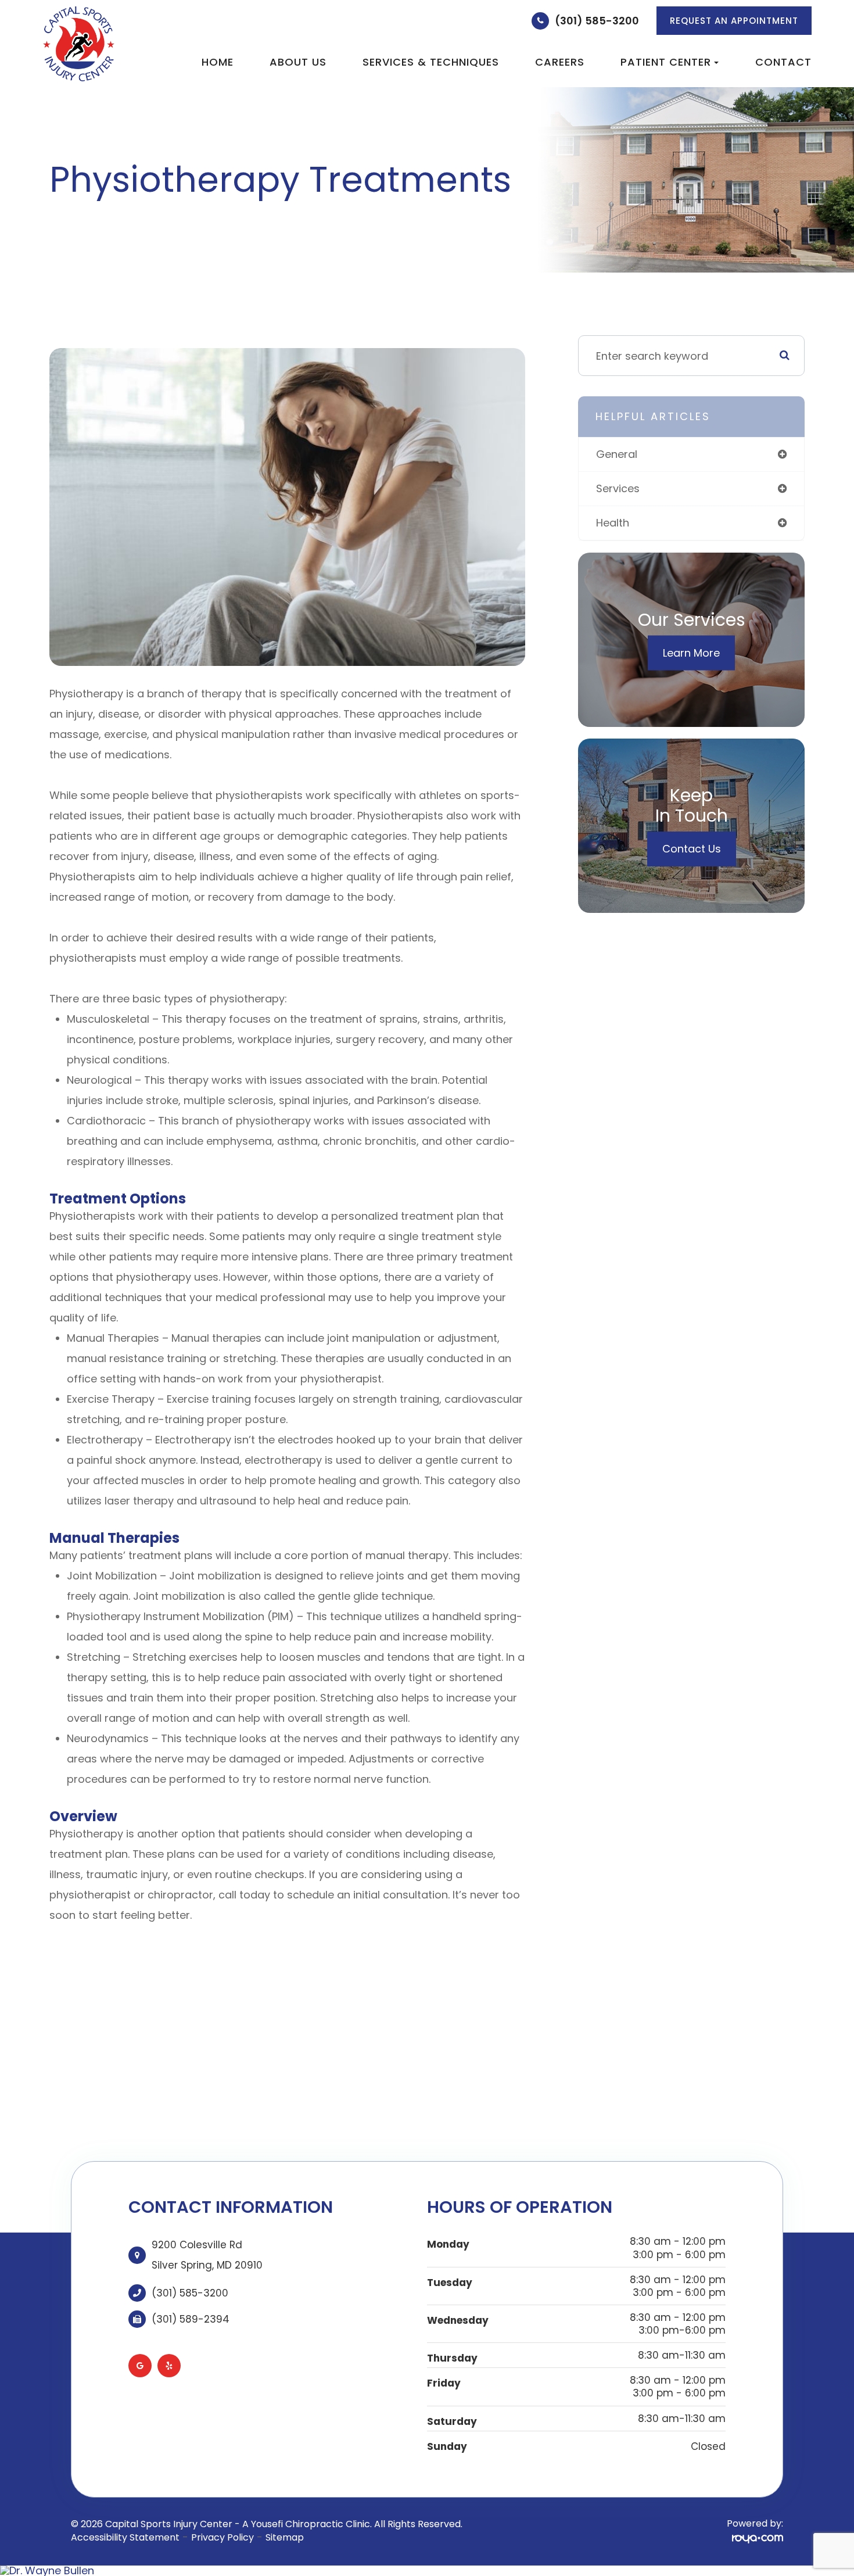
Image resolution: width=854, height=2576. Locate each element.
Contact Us (692, 849)
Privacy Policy (223, 2537)
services (618, 488)
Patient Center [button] (666, 62)
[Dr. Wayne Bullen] (427, 2571)
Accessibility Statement (125, 2537)
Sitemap (285, 2537)
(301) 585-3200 (597, 21)
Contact (783, 62)
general (617, 454)
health (613, 523)
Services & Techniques (431, 62)
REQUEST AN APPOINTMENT (734, 21)
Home (218, 62)
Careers (560, 62)
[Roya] (758, 2538)
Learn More (691, 653)
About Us (298, 62)
